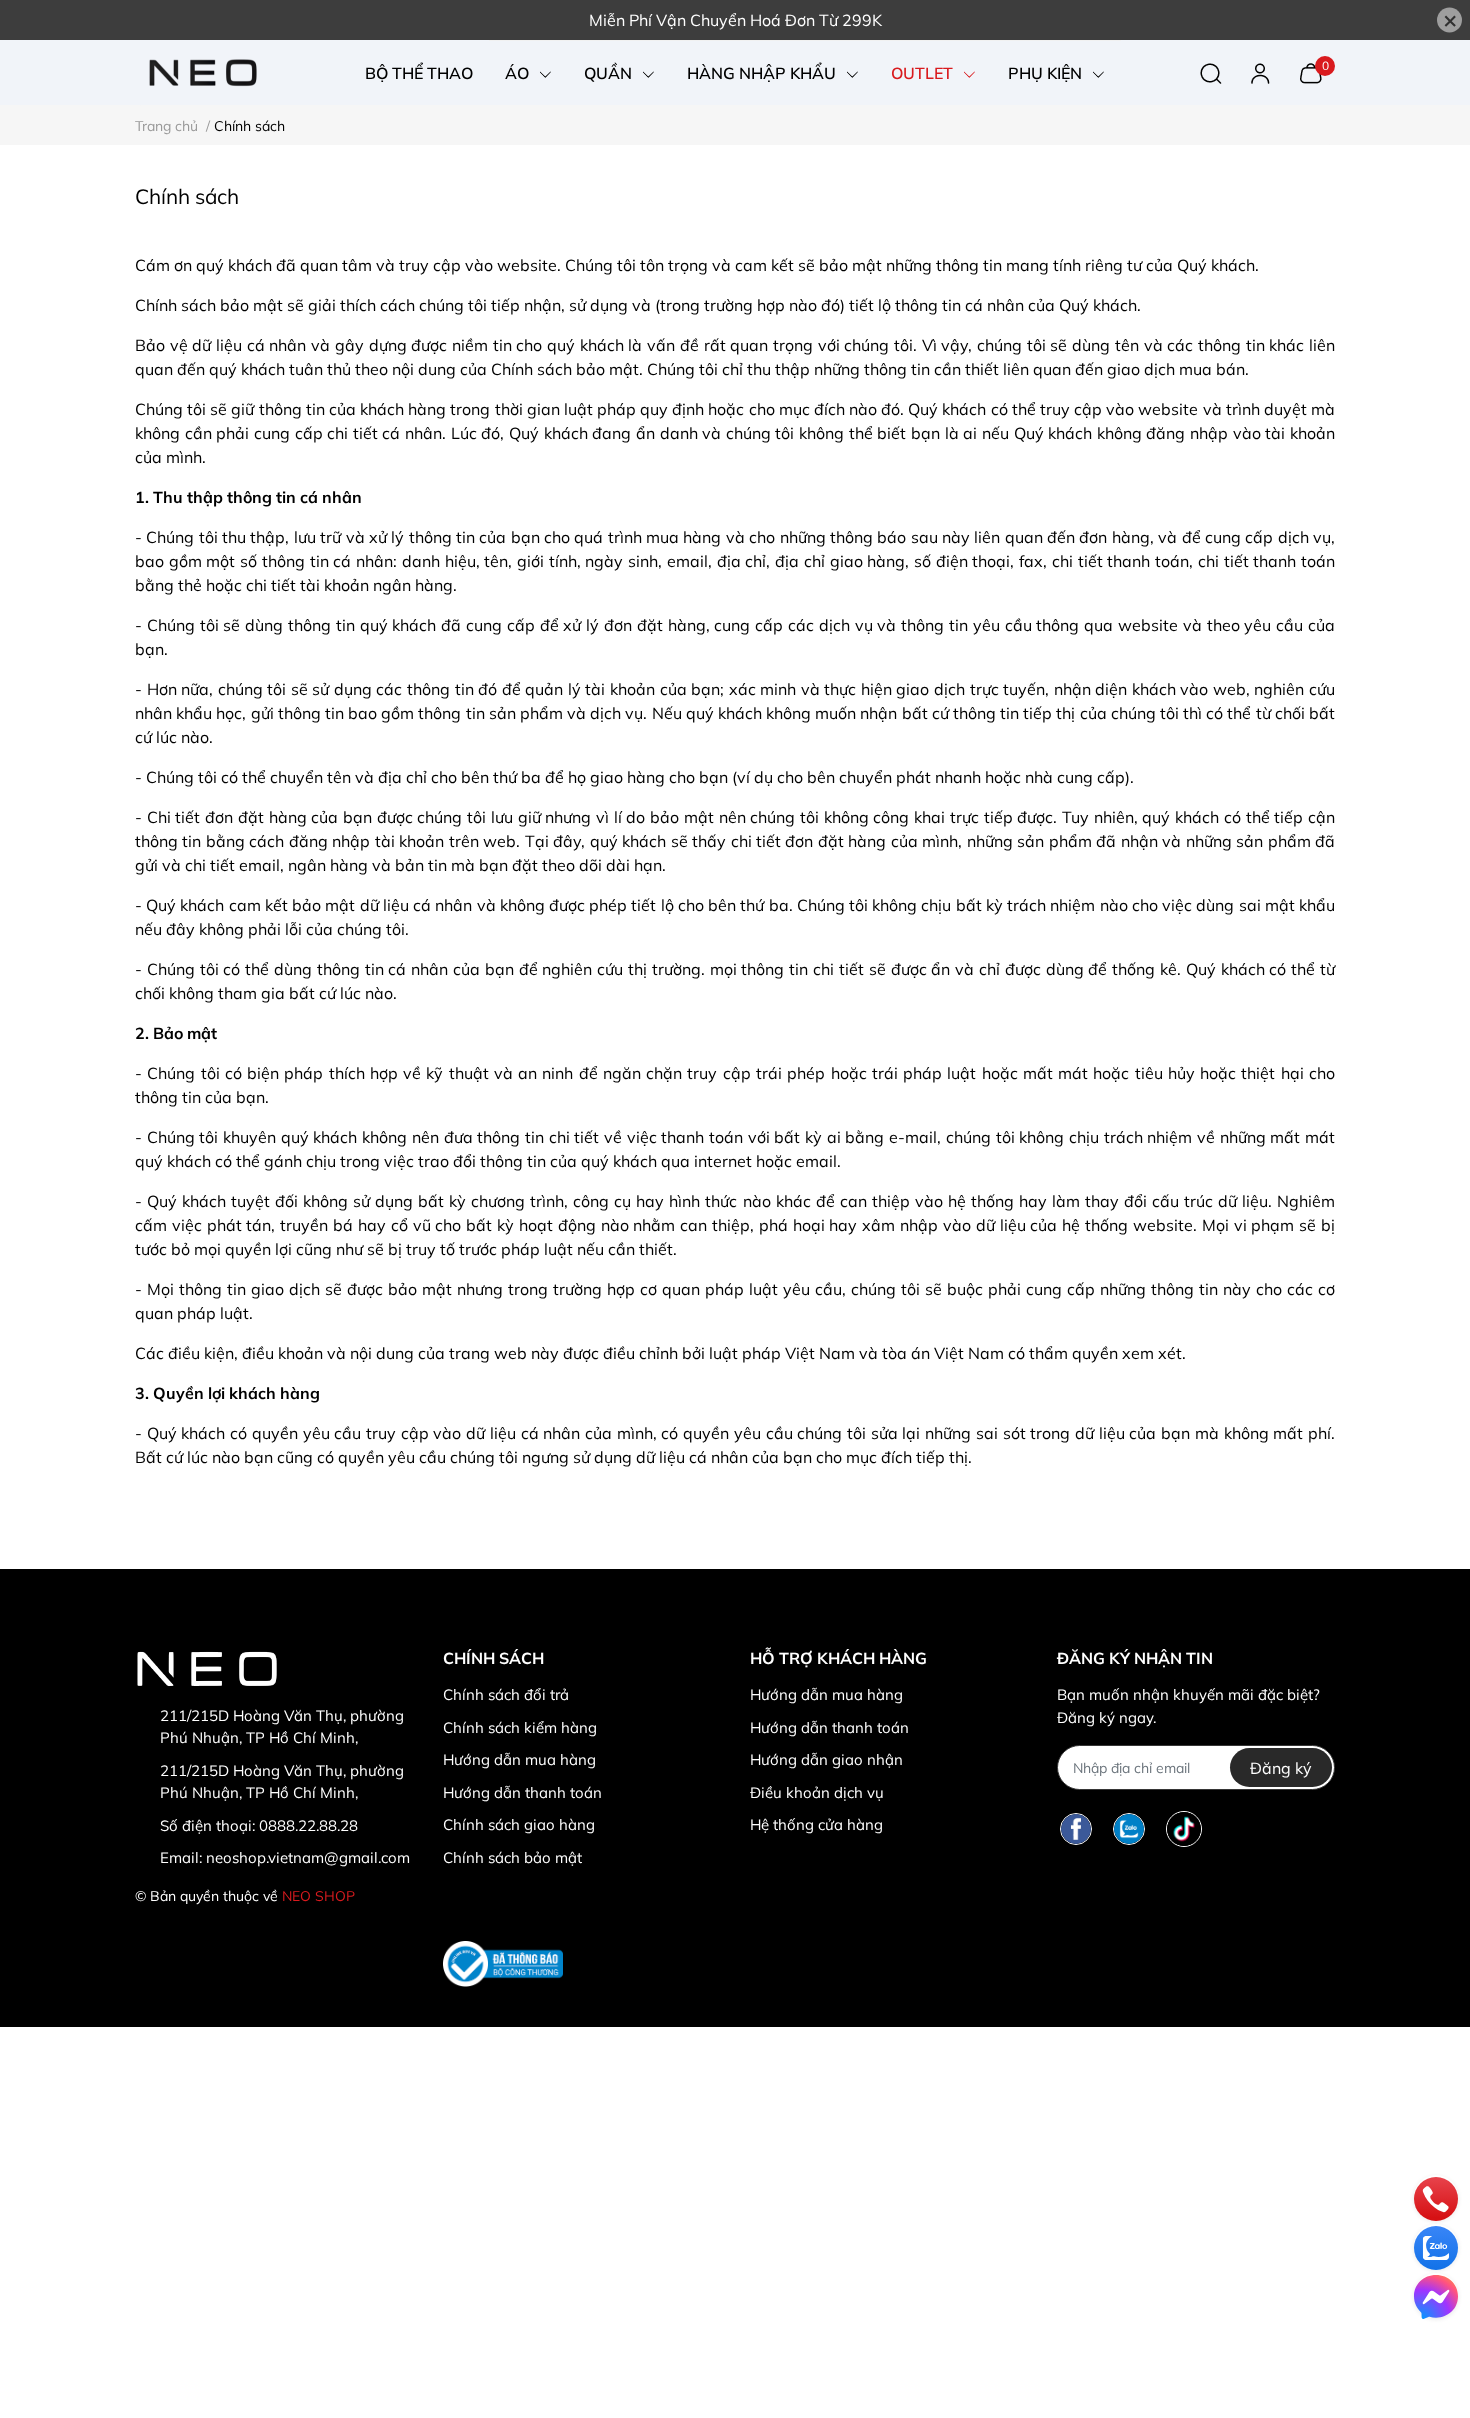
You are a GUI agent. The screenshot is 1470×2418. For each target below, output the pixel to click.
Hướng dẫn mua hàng (519, 1759)
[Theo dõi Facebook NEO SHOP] (1076, 1828)
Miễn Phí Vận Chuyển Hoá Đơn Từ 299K (735, 20)
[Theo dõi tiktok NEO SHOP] (1184, 1828)
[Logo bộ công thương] (503, 1963)
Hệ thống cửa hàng (816, 1824)
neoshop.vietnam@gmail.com (308, 1857)
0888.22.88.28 (308, 1825)
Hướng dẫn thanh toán (522, 1792)
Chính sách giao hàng (519, 1824)
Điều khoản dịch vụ (817, 1792)
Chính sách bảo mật (512, 1857)
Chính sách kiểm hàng (520, 1727)
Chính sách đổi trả (506, 1694)
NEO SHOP (318, 1896)
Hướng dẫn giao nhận (826, 1759)
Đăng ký (1281, 1768)
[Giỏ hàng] (1310, 71)
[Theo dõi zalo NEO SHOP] (1129, 1828)
